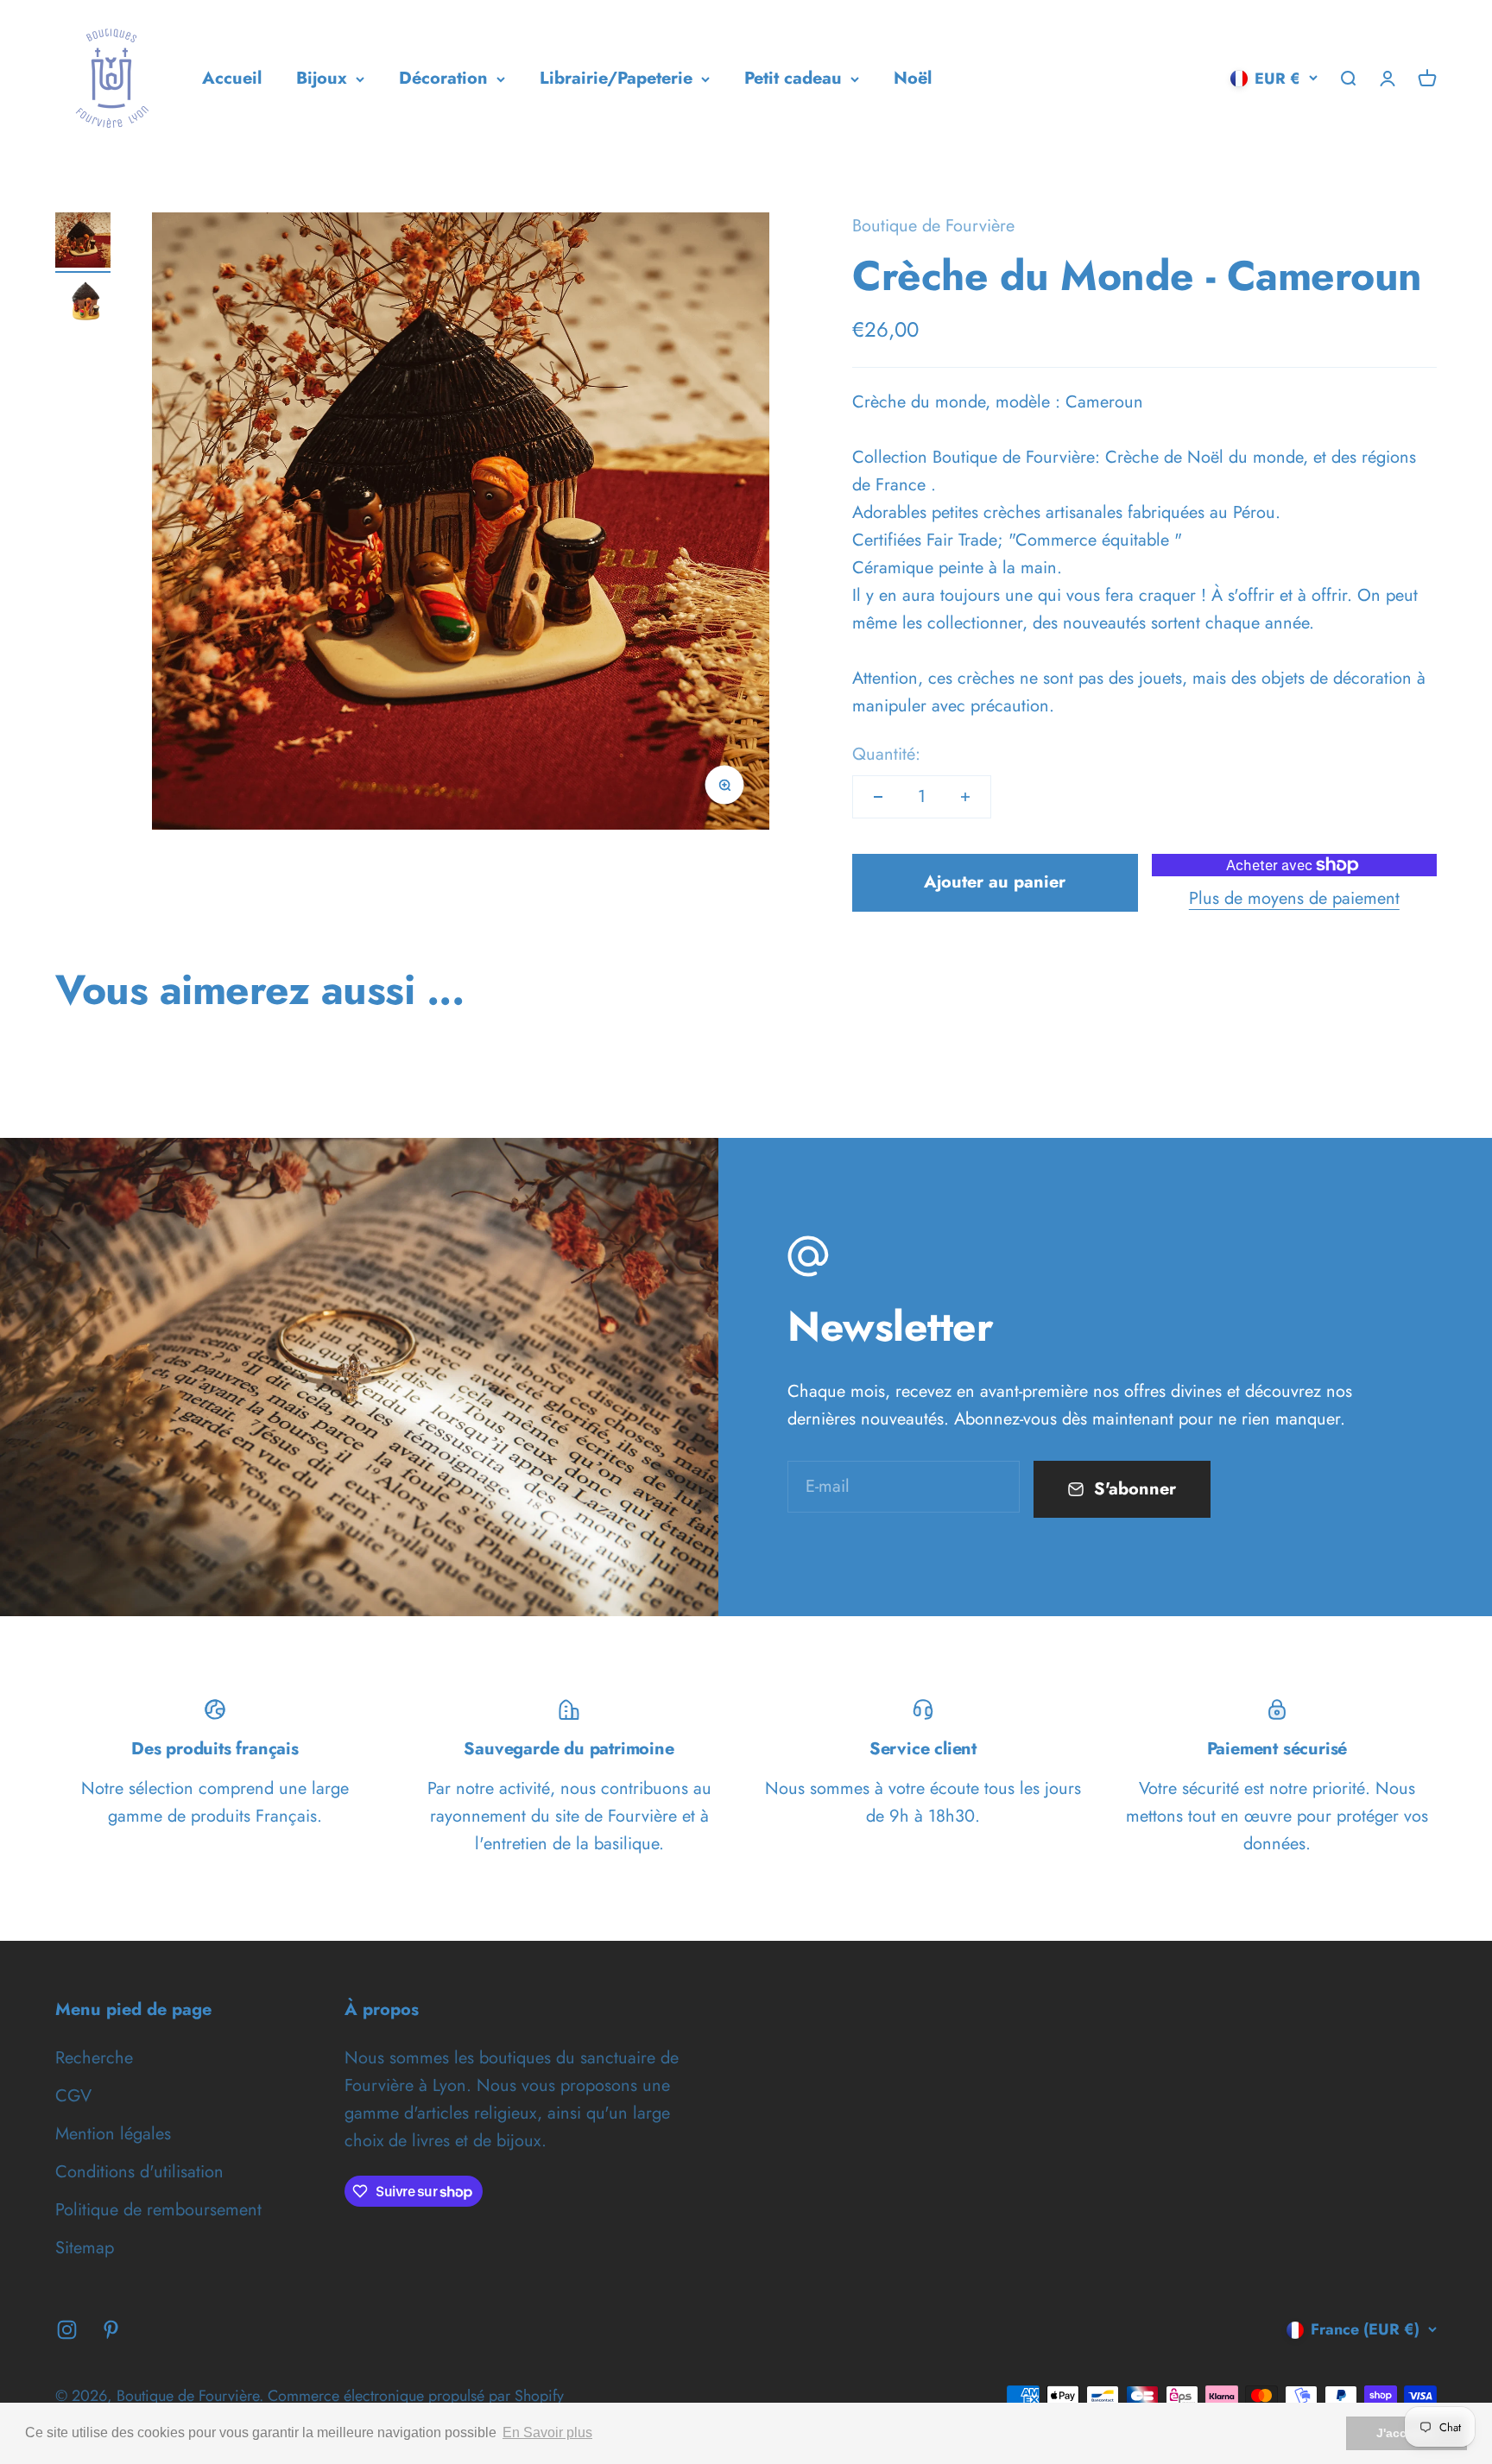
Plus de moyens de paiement (1294, 898)
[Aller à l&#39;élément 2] (83, 305)
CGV (73, 2096)
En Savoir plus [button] (547, 2432)
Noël (913, 78)
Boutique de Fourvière (933, 226)
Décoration (443, 78)
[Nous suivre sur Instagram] (67, 2330)
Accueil (232, 78)
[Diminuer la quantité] (878, 797)
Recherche (94, 2058)
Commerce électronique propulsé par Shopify (416, 2396)
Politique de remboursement (158, 2210)
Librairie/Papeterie (616, 78)
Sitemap (85, 2248)
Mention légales (113, 2134)
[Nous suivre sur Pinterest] (111, 2330)
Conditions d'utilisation (139, 2172)
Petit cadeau (793, 78)
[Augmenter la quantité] (965, 797)
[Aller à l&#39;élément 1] (83, 243)
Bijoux (322, 78)
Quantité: (886, 754)
